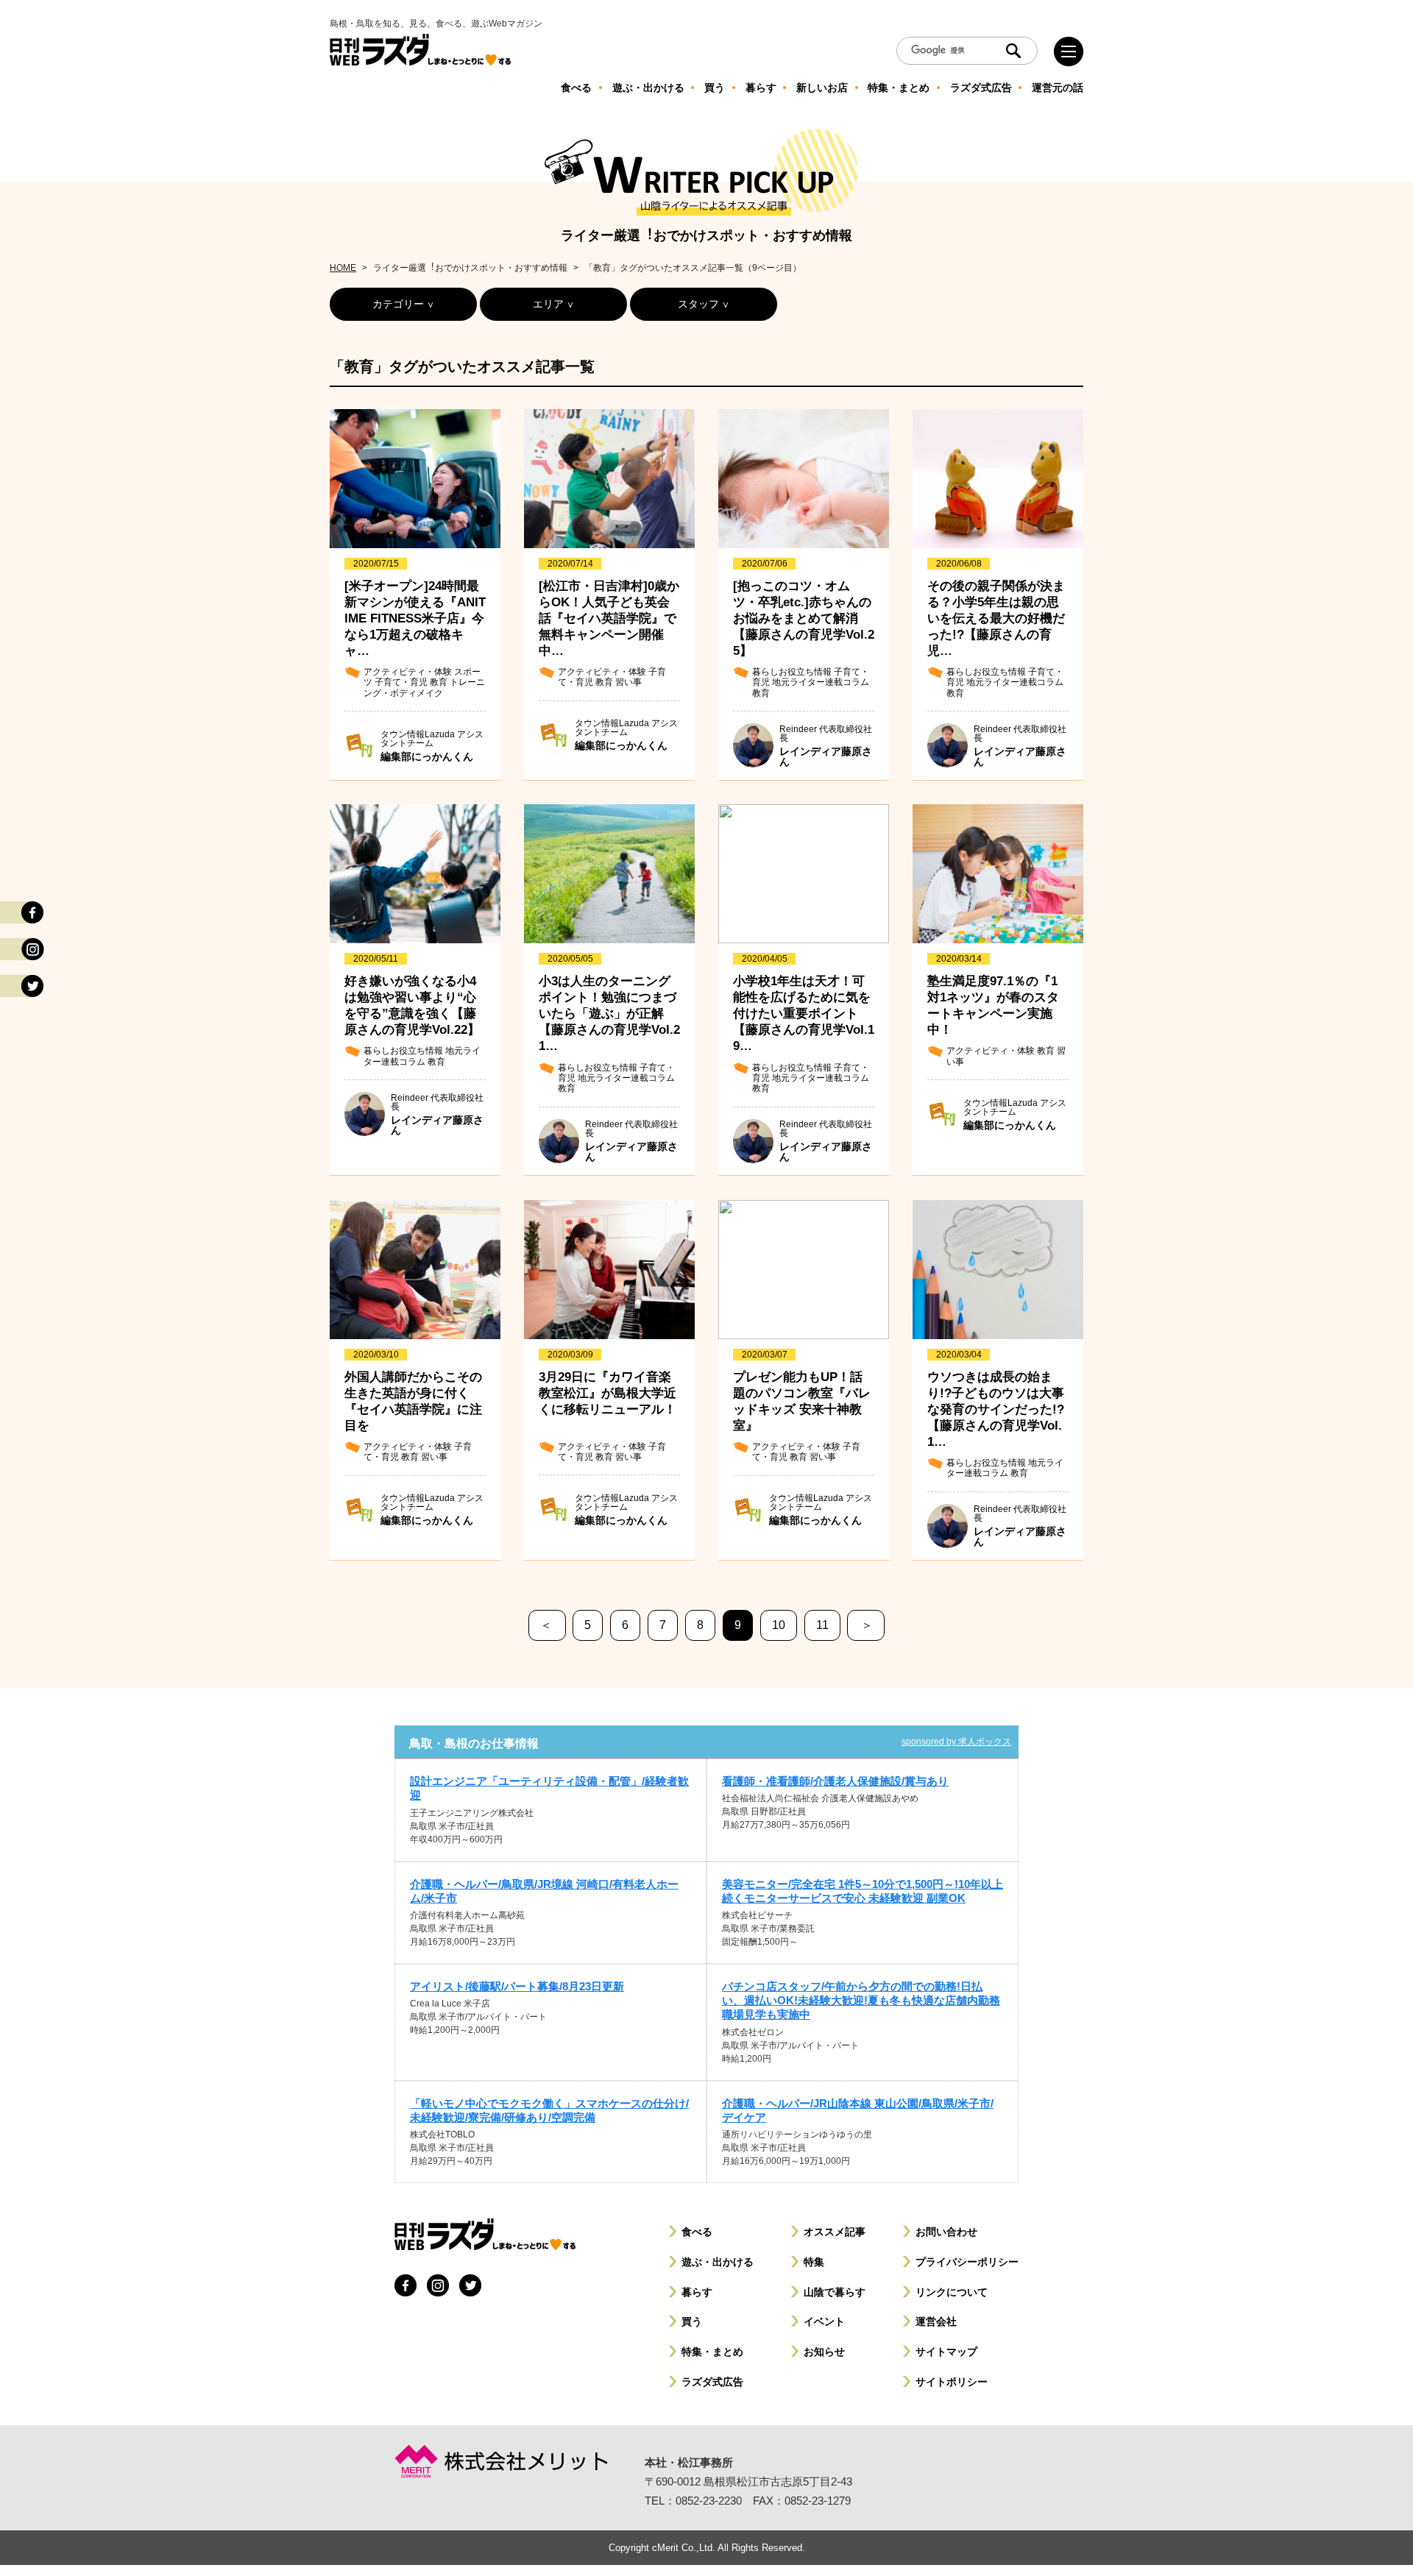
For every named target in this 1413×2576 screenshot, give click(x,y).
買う (692, 2321)
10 (779, 1625)
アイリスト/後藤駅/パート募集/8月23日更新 (517, 1986)
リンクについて (952, 2292)
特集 (814, 2262)
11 (822, 1625)
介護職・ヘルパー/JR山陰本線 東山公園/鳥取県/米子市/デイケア (858, 2110)
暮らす (697, 2292)
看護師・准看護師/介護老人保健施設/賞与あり (835, 1781)
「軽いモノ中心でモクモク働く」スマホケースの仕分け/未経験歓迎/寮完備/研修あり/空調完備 (549, 2110)
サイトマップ (946, 2352)
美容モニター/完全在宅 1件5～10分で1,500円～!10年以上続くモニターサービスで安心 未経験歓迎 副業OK (863, 1891)
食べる (697, 2232)
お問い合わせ (946, 2232)
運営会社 (936, 2321)
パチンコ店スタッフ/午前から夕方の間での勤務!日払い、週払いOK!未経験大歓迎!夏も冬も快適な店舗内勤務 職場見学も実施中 (861, 2000)
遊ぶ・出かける (718, 2262)
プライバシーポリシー (967, 2262)
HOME (343, 268)
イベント (824, 2321)
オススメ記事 (835, 2232)
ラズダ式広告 (712, 2382)
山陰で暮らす (835, 2292)
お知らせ (824, 2352)
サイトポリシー (952, 2382)
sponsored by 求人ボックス (956, 1742)
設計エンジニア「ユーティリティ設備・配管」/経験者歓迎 (549, 1788)
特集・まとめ (712, 2352)
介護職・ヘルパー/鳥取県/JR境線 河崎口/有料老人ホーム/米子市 (544, 1891)
